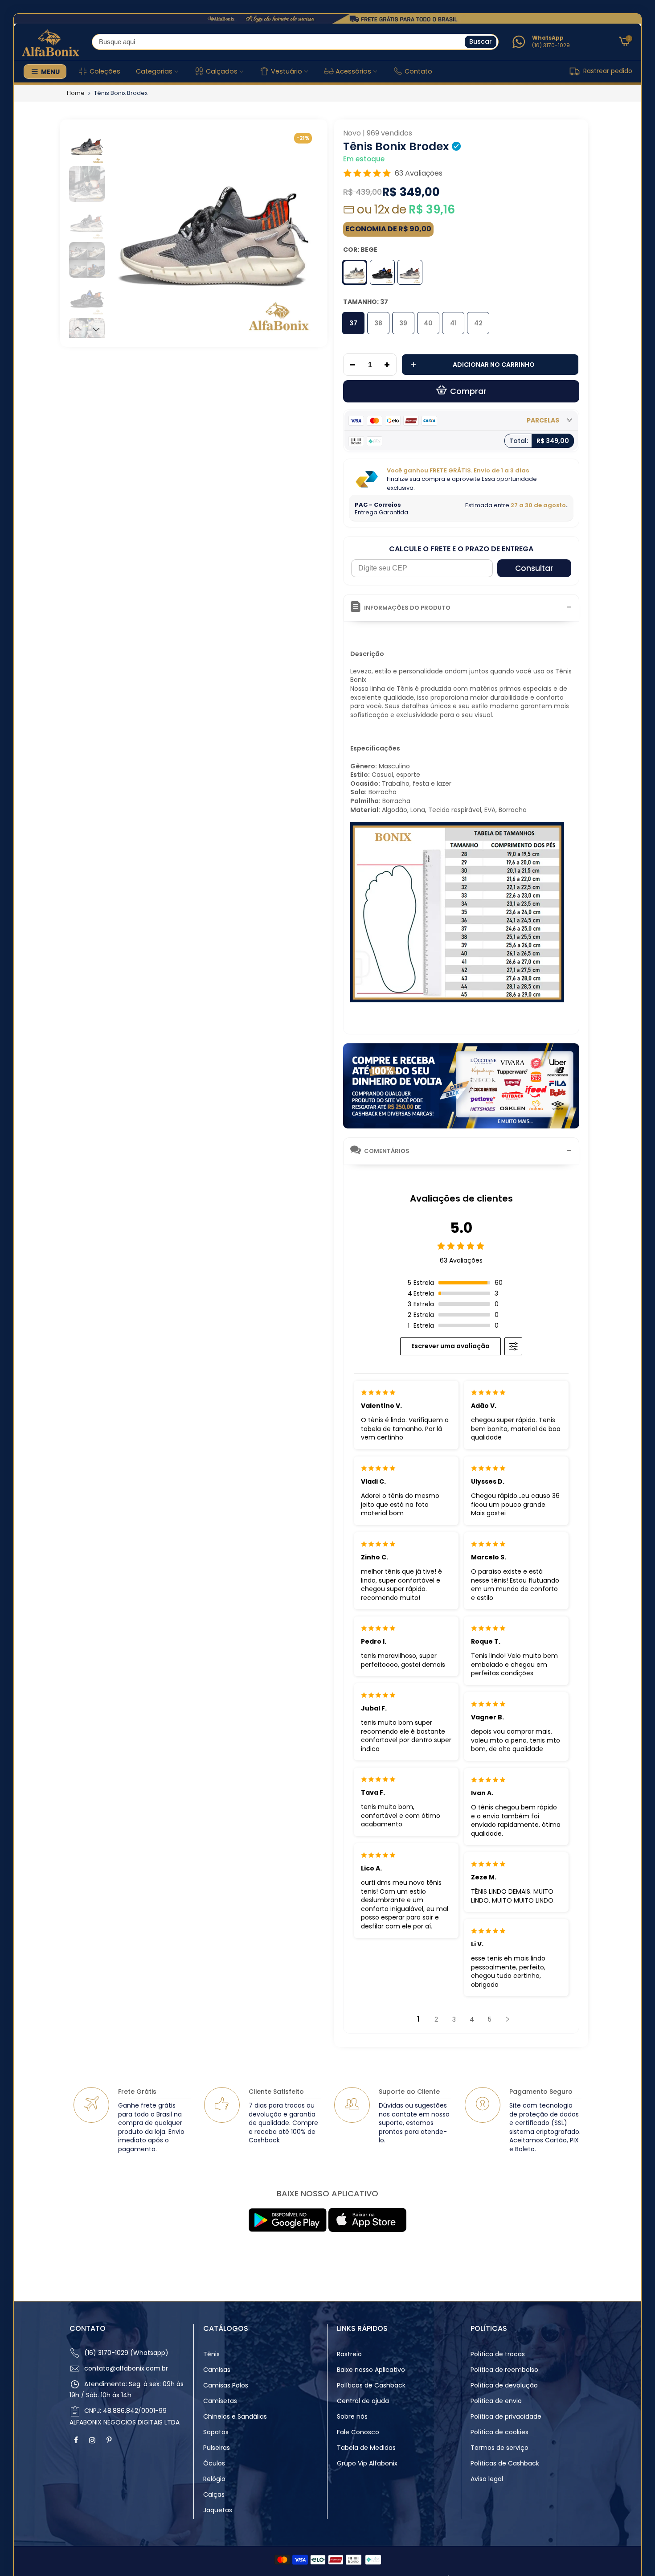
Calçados (222, 71)
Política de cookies (499, 2432)
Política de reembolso (504, 2370)
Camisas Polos (226, 2385)
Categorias (154, 71)
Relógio (214, 2479)
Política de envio (496, 2401)
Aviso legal (487, 2479)
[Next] (304, 232)
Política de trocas (498, 2354)
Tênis (211, 2354)
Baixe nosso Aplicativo (371, 2370)
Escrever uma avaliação (450, 1346)
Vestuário (287, 71)
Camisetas (220, 2401)
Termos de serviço (499, 2448)
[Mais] (389, 365)
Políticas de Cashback (371, 2385)
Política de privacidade (506, 2416)
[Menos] (350, 365)
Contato (418, 71)
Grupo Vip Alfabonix (367, 2463)
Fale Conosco (358, 2432)
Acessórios (353, 71)
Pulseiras (217, 2448)
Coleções (105, 71)
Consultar (534, 568)
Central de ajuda (363, 2401)
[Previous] (124, 232)
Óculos (214, 2463)
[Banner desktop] (327, 19)
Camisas (217, 2370)
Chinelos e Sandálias (235, 2416)
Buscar (481, 41)
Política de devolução (504, 2385)
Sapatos (216, 2432)
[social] (77, 2440)
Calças (214, 2494)
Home (76, 93)
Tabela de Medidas (366, 2448)
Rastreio (349, 2354)
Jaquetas (218, 2510)
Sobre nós (352, 2416)
